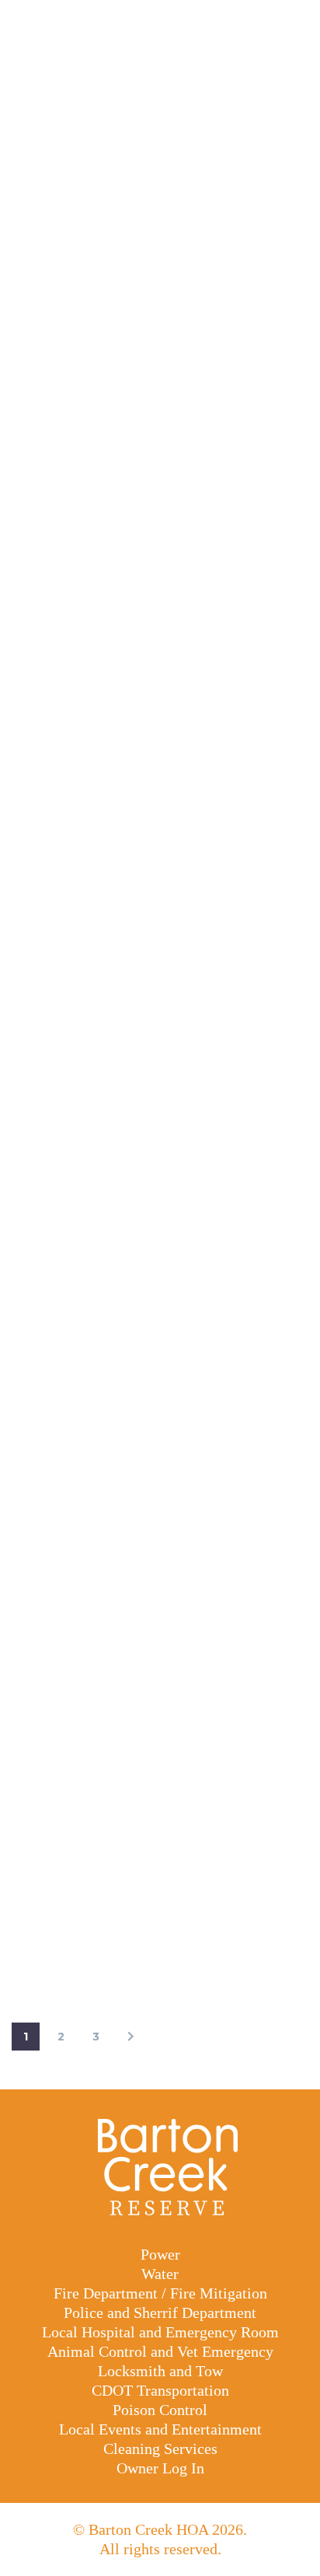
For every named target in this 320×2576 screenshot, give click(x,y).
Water (160, 2274)
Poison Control (160, 2410)
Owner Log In (160, 2468)
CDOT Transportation (160, 2390)
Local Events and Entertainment (160, 2429)
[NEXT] (130, 2037)
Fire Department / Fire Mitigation (160, 2293)
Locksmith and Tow (160, 2371)
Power (160, 2254)
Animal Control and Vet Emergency (160, 2351)
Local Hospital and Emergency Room (160, 2332)
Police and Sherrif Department (160, 2312)
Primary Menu (290, 23)
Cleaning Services (160, 2449)
